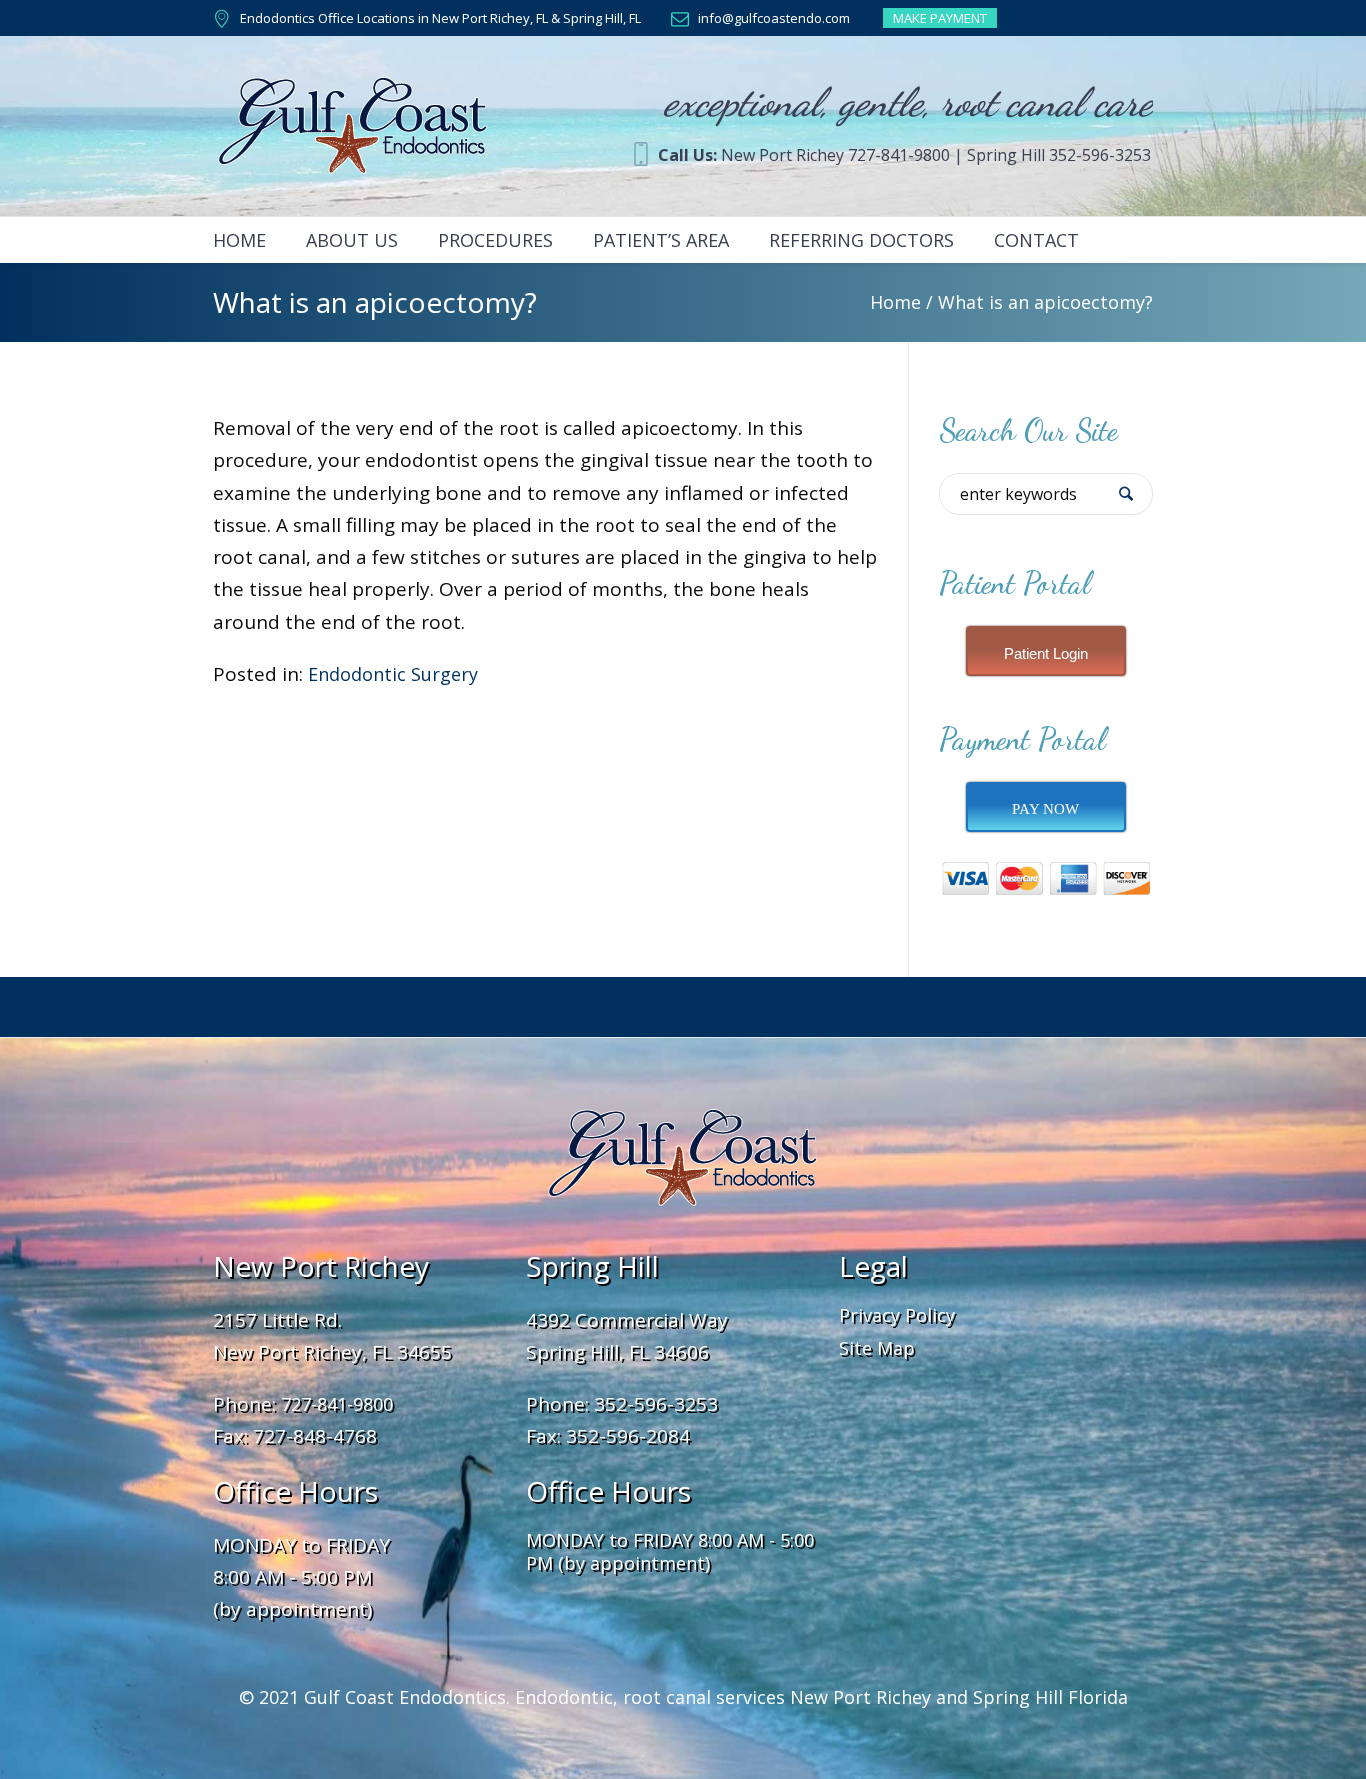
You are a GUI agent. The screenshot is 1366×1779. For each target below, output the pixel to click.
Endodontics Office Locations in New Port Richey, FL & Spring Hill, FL (440, 18)
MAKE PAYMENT (940, 18)
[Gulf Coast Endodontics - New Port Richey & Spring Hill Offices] (683, 1158)
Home (895, 302)
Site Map (877, 1348)
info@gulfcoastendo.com (774, 18)
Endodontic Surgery (393, 674)
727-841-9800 (337, 1404)
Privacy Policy (897, 1315)
